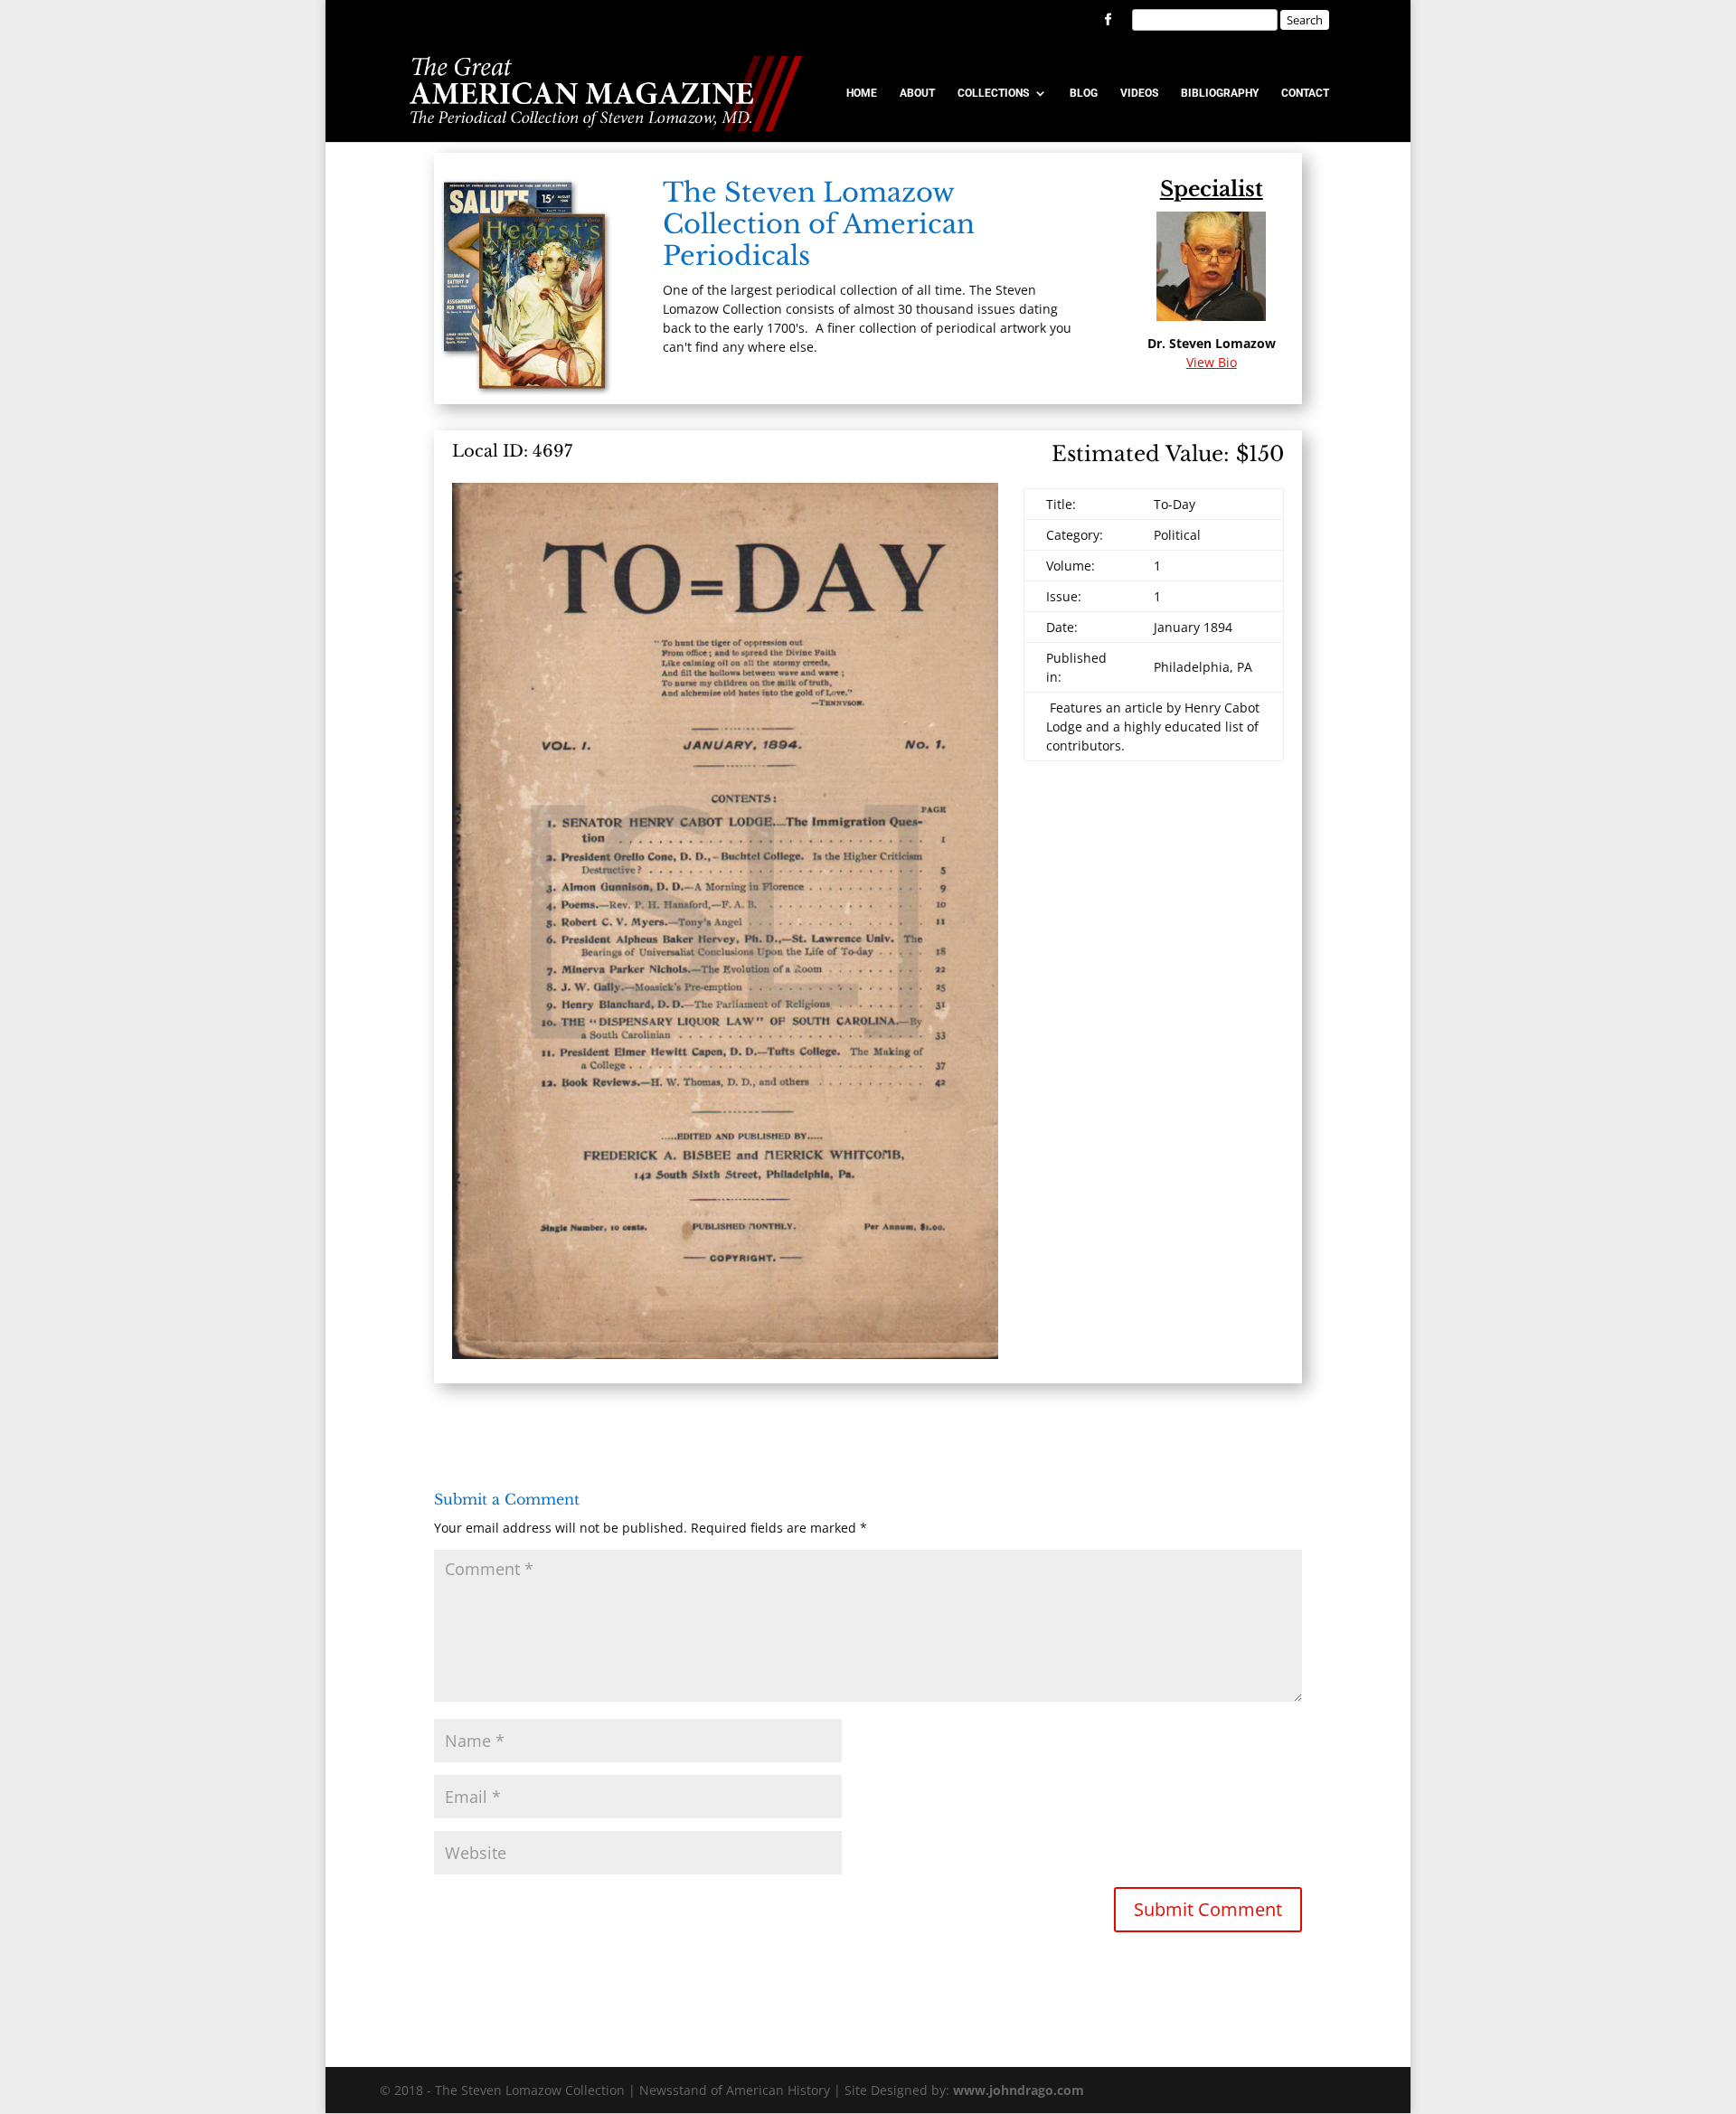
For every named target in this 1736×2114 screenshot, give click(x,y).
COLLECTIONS (993, 93)
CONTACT (1305, 93)
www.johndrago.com (1019, 2090)
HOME (862, 93)
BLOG (1084, 93)
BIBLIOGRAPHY (1220, 93)
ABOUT (917, 93)
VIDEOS (1139, 93)
